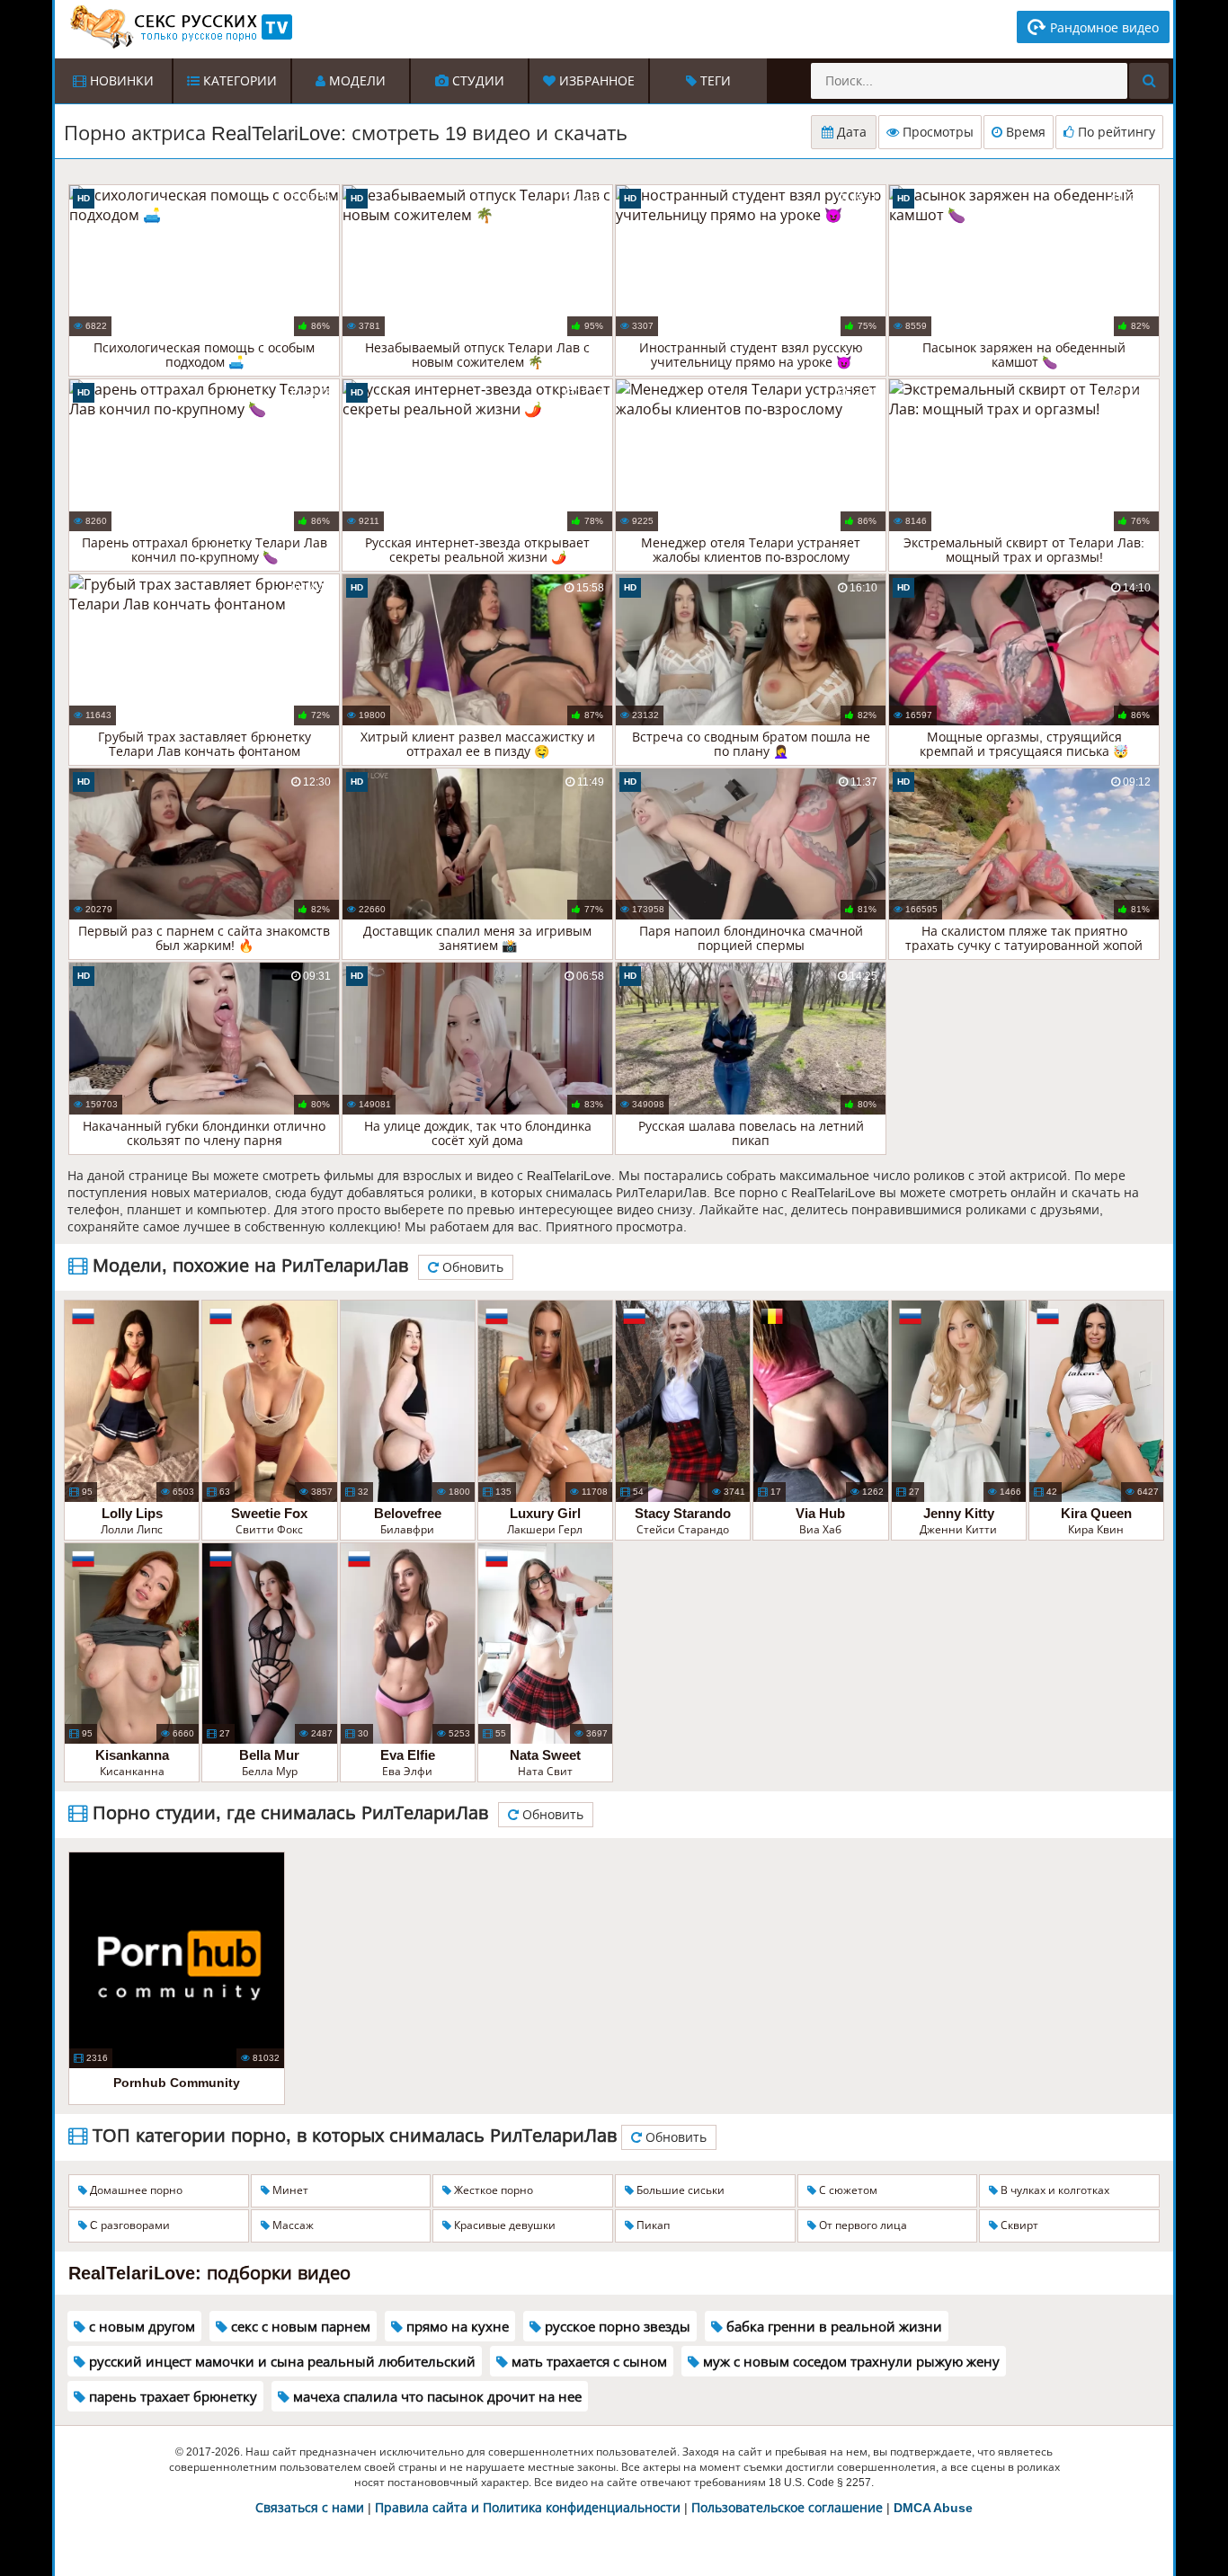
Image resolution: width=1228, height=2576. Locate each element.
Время (1024, 132)
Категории (238, 81)
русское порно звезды (616, 2327)
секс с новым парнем (299, 2327)
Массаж (292, 2225)
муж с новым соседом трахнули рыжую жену (850, 2362)
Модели (356, 81)
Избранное (595, 81)
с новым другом (140, 2327)
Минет (289, 2190)
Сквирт (1018, 2225)
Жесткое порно (492, 2190)
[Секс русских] (180, 27)
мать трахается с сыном (587, 2362)
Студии (476, 81)
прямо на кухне (456, 2327)
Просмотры (936, 132)
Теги (714, 81)
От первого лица (862, 2225)
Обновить (471, 1267)
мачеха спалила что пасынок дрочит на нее (436, 2397)
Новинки (120, 81)
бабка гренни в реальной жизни (832, 2327)
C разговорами (129, 2225)
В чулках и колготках (1054, 2190)
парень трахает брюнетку (171, 2397)
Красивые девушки (503, 2225)
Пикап (652, 2225)
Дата (850, 132)
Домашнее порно (135, 2190)
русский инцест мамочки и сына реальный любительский (280, 2362)
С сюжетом (847, 2190)
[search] (1149, 81)
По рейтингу (1115, 132)
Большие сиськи (679, 2190)
